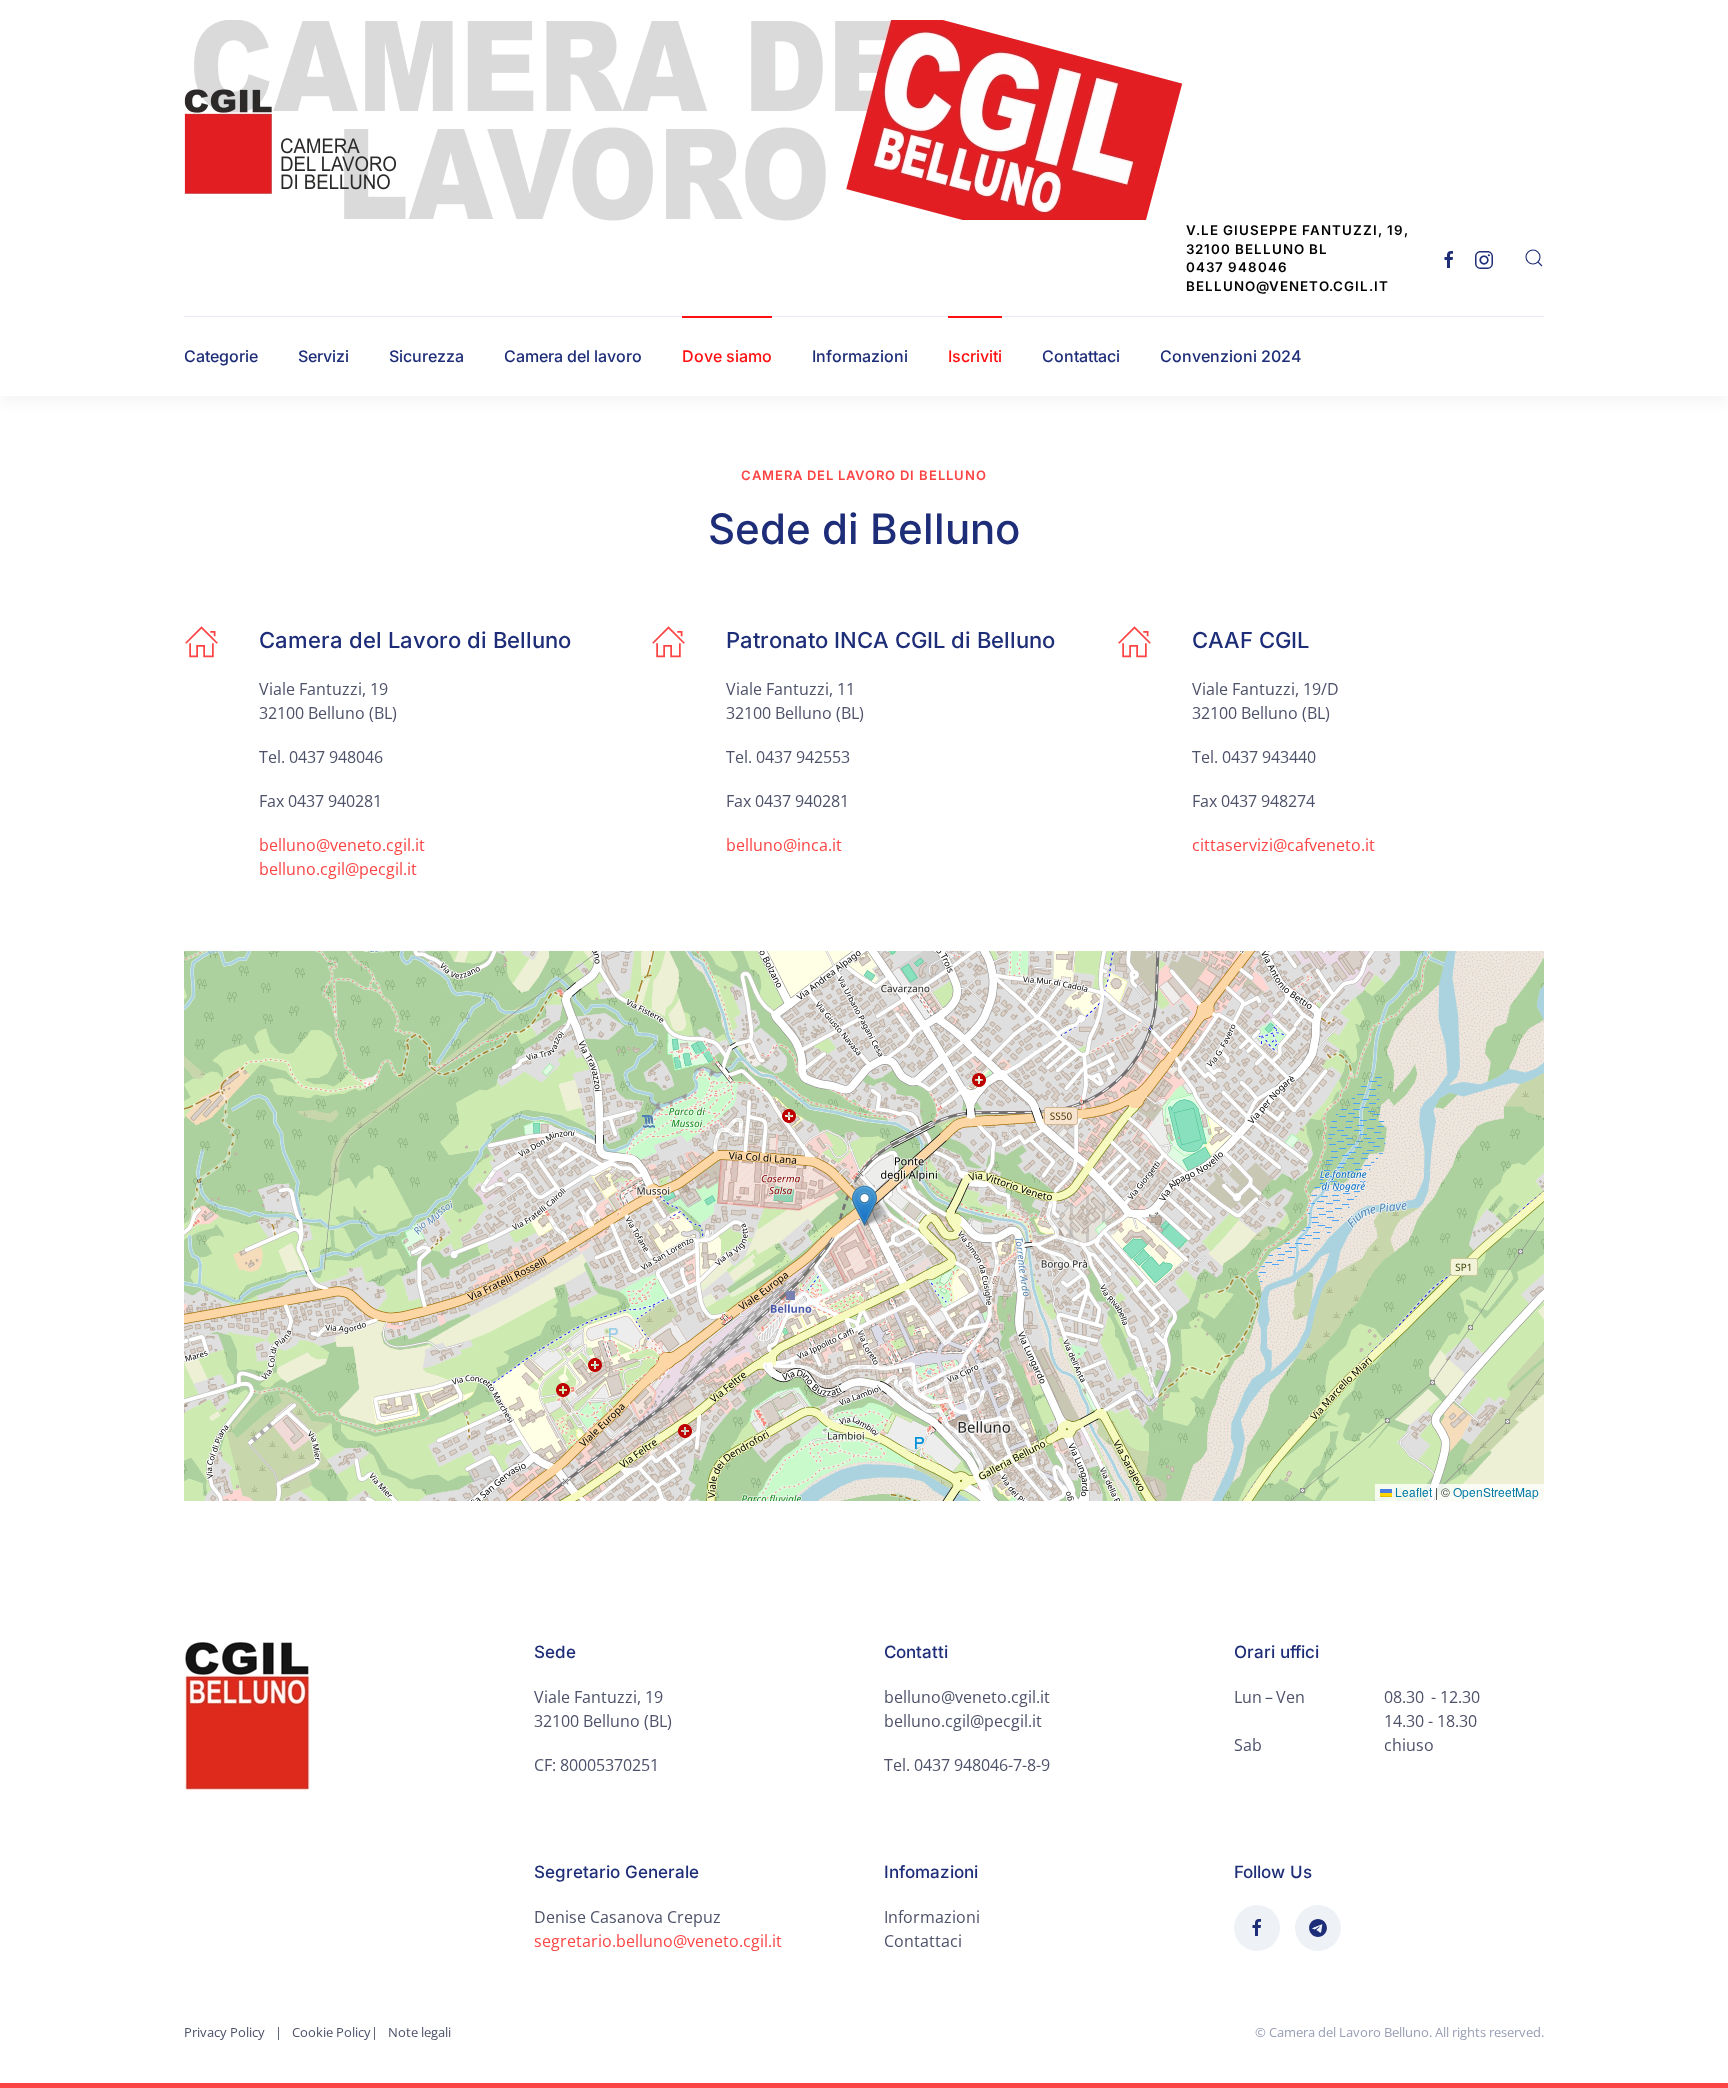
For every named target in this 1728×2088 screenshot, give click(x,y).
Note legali (419, 2032)
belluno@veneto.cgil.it (342, 845)
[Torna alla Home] (696, 120)
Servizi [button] (323, 356)
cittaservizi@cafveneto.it (1283, 845)
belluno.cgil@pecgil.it (338, 869)
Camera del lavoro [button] (573, 356)
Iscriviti (975, 356)
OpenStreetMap (1496, 1491)
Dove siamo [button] (727, 356)
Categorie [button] (221, 356)
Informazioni (860, 356)
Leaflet (1412, 1491)
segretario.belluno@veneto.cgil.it (658, 1941)
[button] (1534, 258)
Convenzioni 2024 (1231, 356)
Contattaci (1081, 356)
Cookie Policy (331, 2032)
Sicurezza (426, 356)
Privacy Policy (224, 2032)
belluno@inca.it (784, 845)
